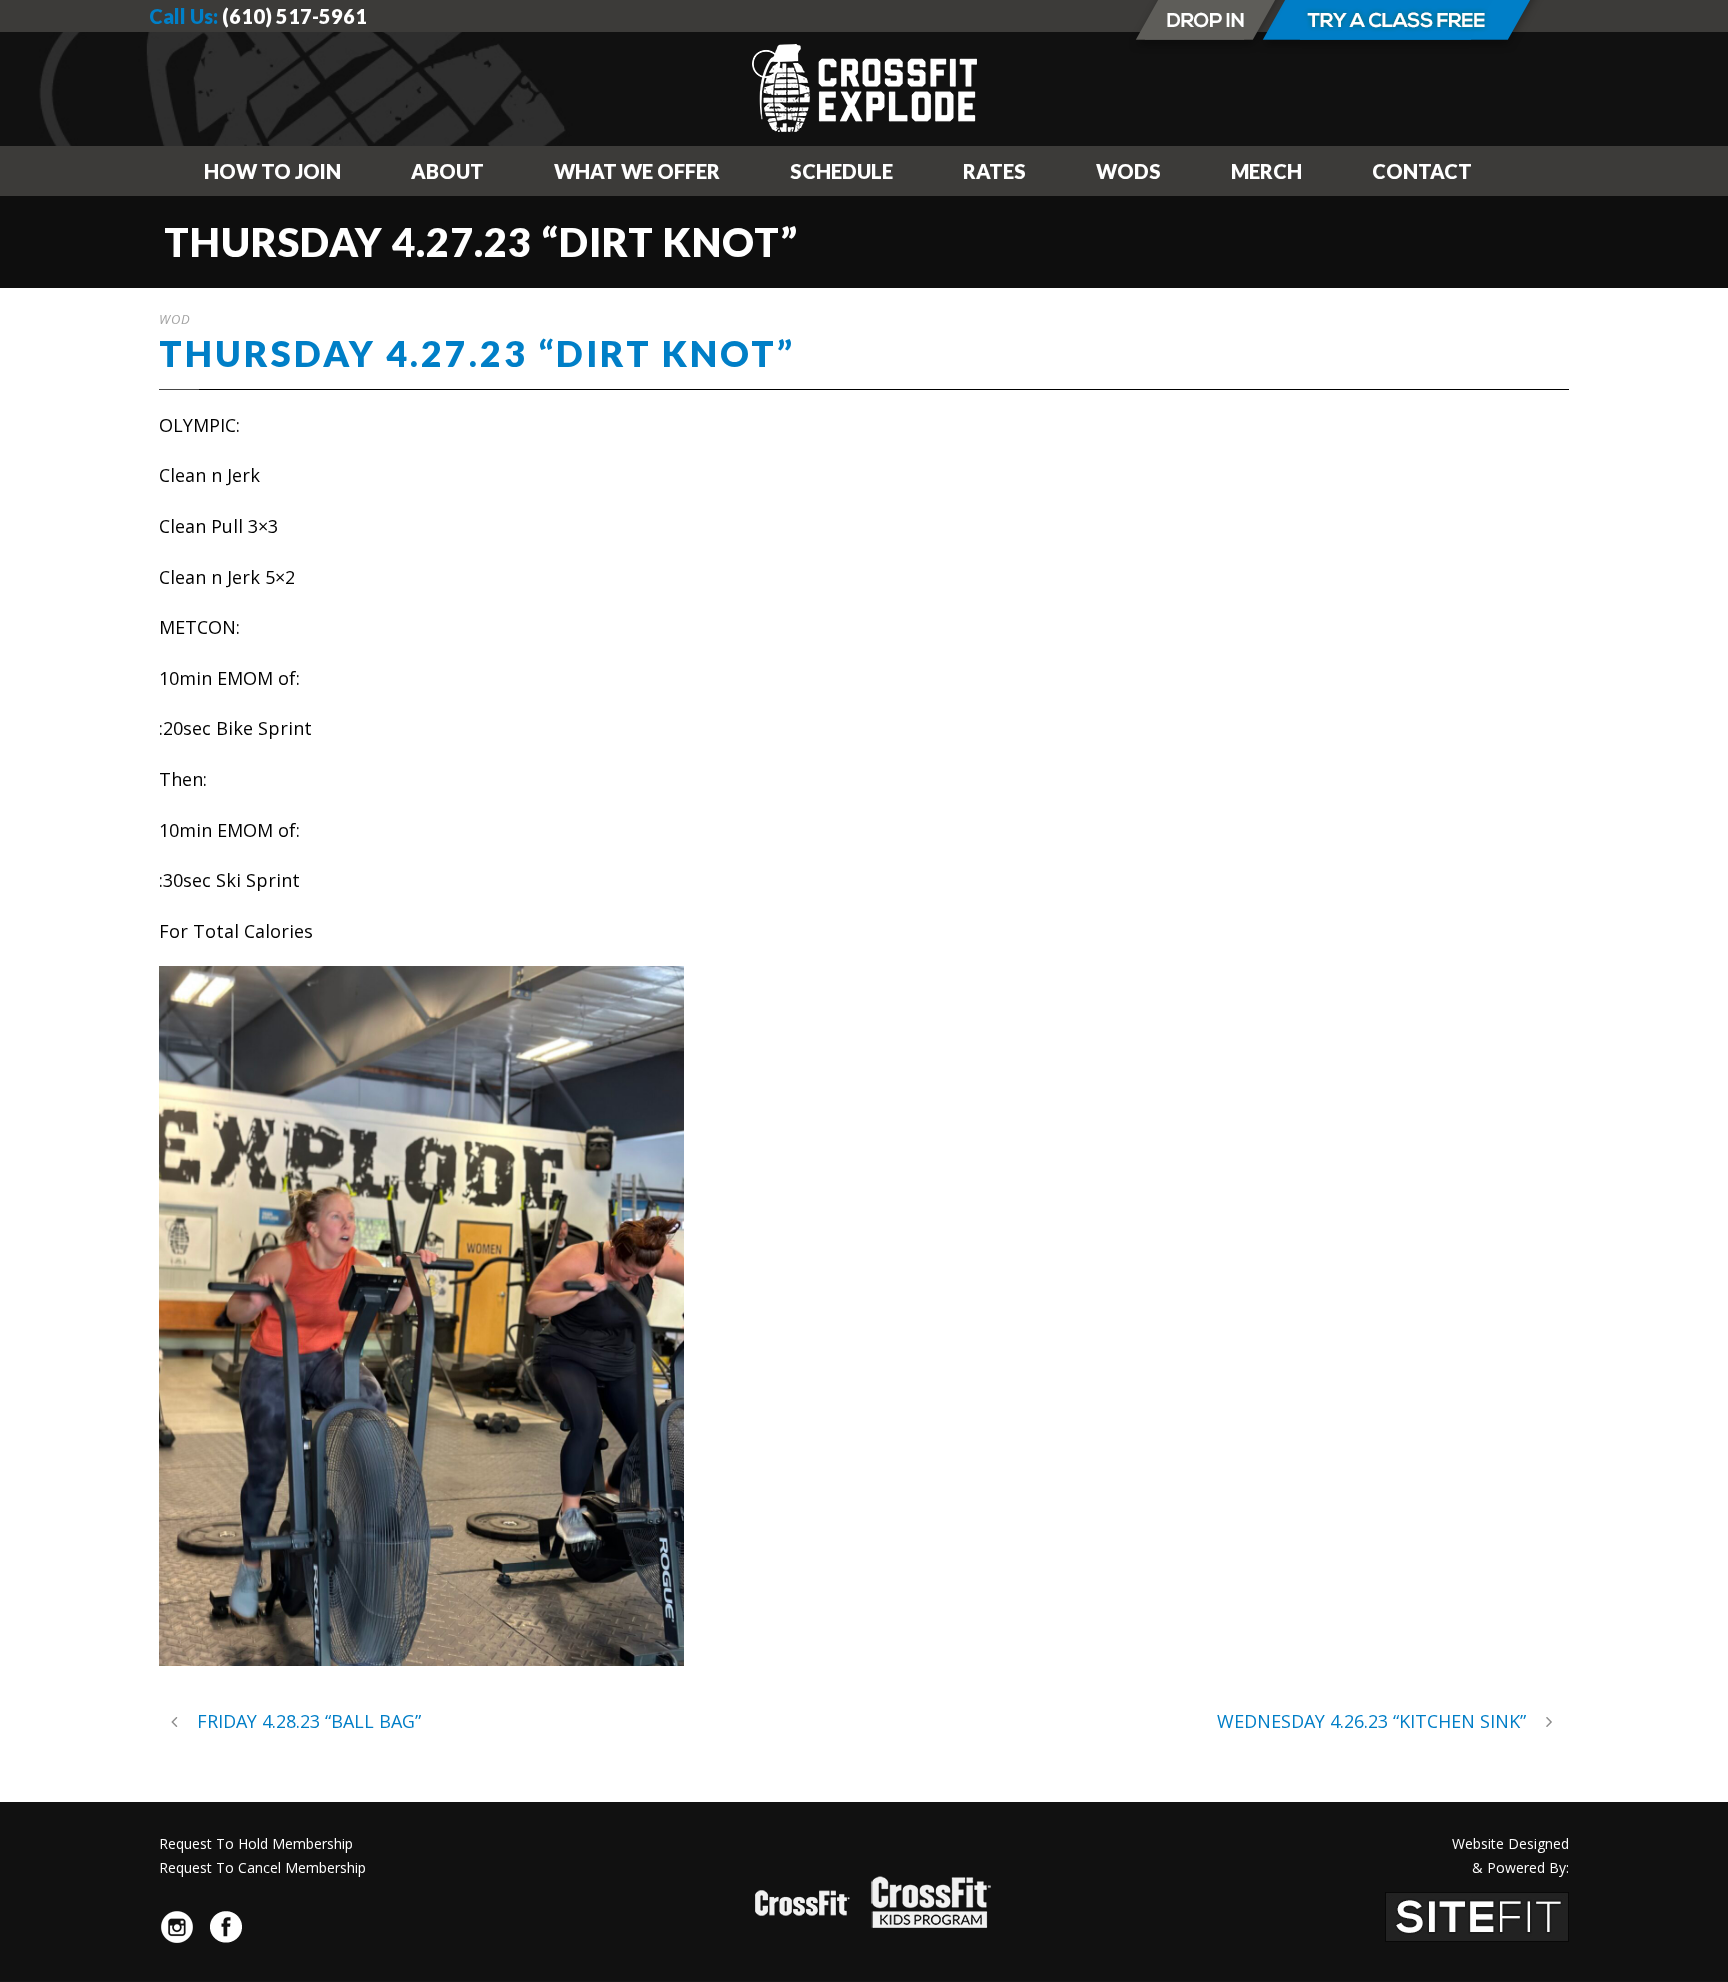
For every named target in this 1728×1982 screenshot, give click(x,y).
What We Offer (637, 171)
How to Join (272, 171)
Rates (994, 171)
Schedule (841, 171)
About (447, 171)
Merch (1266, 171)
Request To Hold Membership (256, 1843)
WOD (175, 319)
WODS (1128, 171)
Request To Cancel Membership (262, 1867)
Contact (1422, 171)
